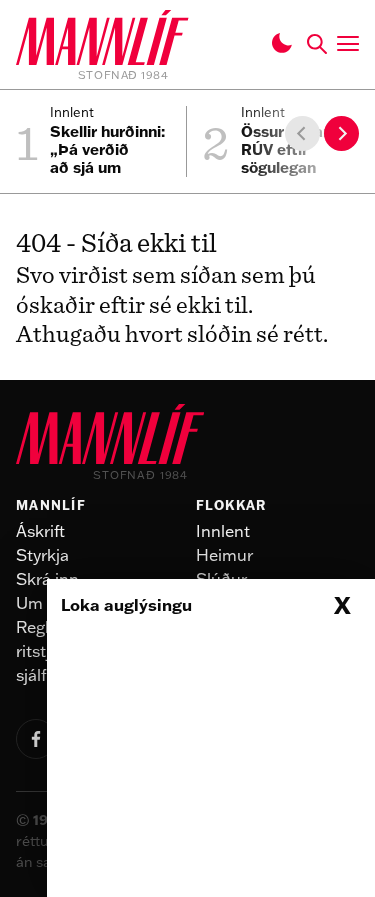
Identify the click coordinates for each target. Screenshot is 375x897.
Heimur (224, 555)
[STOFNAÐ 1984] (102, 41)
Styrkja (42, 555)
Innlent (223, 531)
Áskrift (40, 531)
